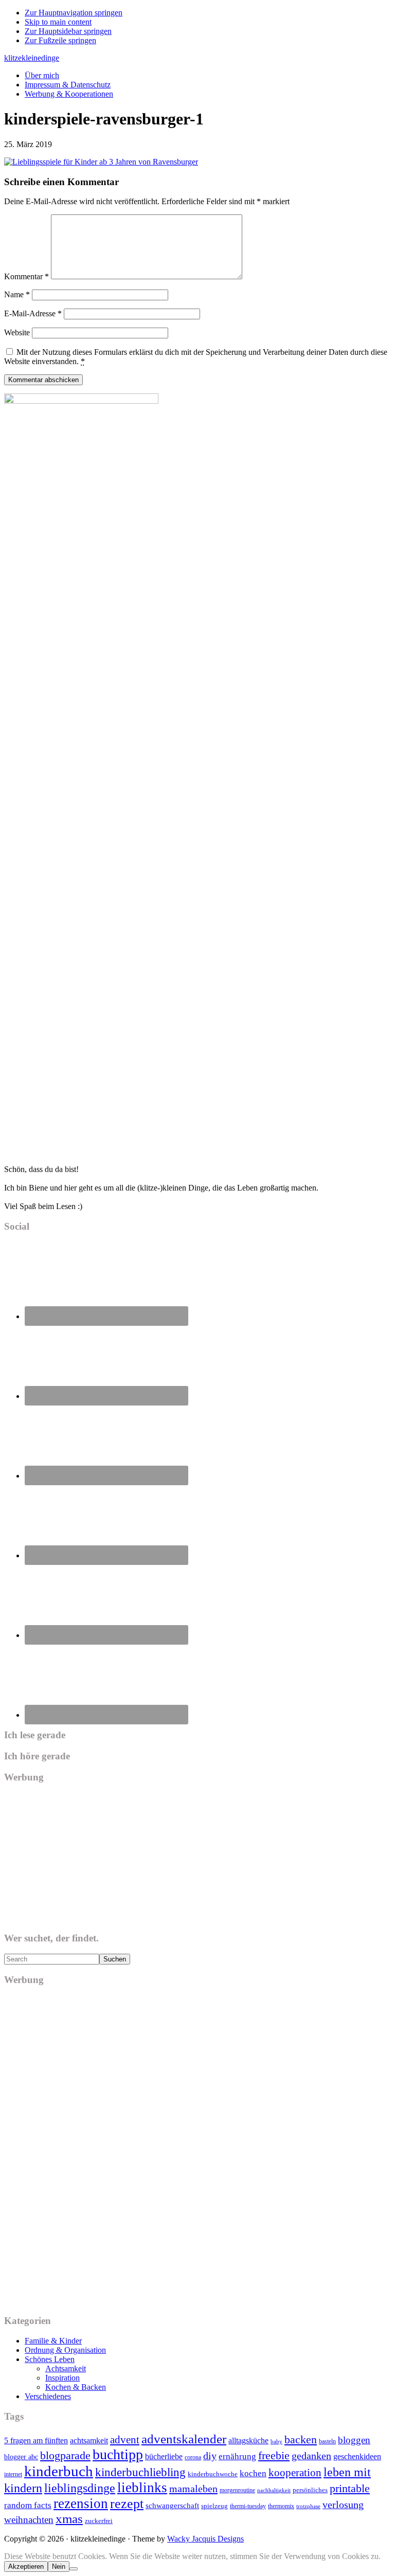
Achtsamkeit (66, 2368)
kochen (253, 2473)
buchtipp (118, 2454)
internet (13, 2474)
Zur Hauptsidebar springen (68, 31)
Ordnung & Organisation (65, 2350)
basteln (327, 2441)
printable (350, 2488)
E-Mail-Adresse (33, 313)
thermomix (281, 2506)
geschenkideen (357, 2456)
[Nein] (74, 2569)
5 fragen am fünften (36, 2440)
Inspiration (62, 2378)
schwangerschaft (172, 2506)
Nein (59, 2566)
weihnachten (29, 2520)
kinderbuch (59, 2471)
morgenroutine (237, 2490)
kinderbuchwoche (213, 2474)
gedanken (311, 2456)
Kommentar (26, 276)
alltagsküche (248, 2440)
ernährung (237, 2456)
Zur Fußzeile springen (60, 40)
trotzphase (308, 2506)
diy (210, 2456)
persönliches (310, 2490)
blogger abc (21, 2457)
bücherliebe (164, 2456)
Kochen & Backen (76, 2387)
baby (276, 2442)
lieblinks (142, 2488)
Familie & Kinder (53, 2341)
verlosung (343, 2505)
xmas (69, 2519)
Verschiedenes (48, 2396)
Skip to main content (58, 22)
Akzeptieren (26, 2566)
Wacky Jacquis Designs (205, 2539)
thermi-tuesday (248, 2506)
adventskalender (184, 2439)
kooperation (295, 2473)
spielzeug (214, 2506)
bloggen (354, 2440)
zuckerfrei (99, 2521)
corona (193, 2457)
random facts (28, 2505)
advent (125, 2440)
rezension (81, 2503)
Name (17, 294)
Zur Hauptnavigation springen (74, 13)
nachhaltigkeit (274, 2490)
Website (17, 332)
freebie (274, 2455)
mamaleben (193, 2489)
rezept (127, 2504)
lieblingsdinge (80, 2488)
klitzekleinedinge (32, 58)
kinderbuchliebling (140, 2472)
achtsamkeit (89, 2440)
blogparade (65, 2456)
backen (301, 2439)
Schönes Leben (50, 2359)
